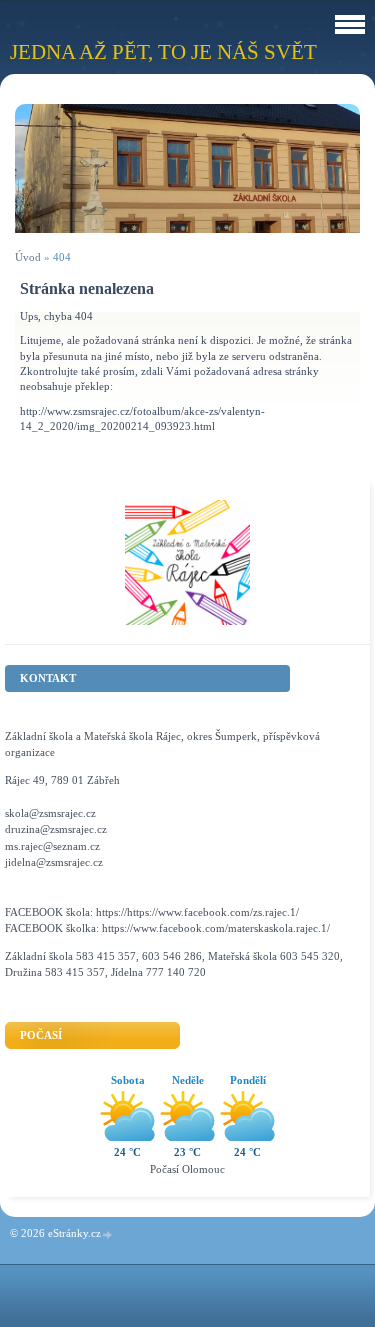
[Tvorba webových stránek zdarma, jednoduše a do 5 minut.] (108, 1234)
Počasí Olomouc (187, 1169)
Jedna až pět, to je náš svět (163, 51)
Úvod (28, 257)
